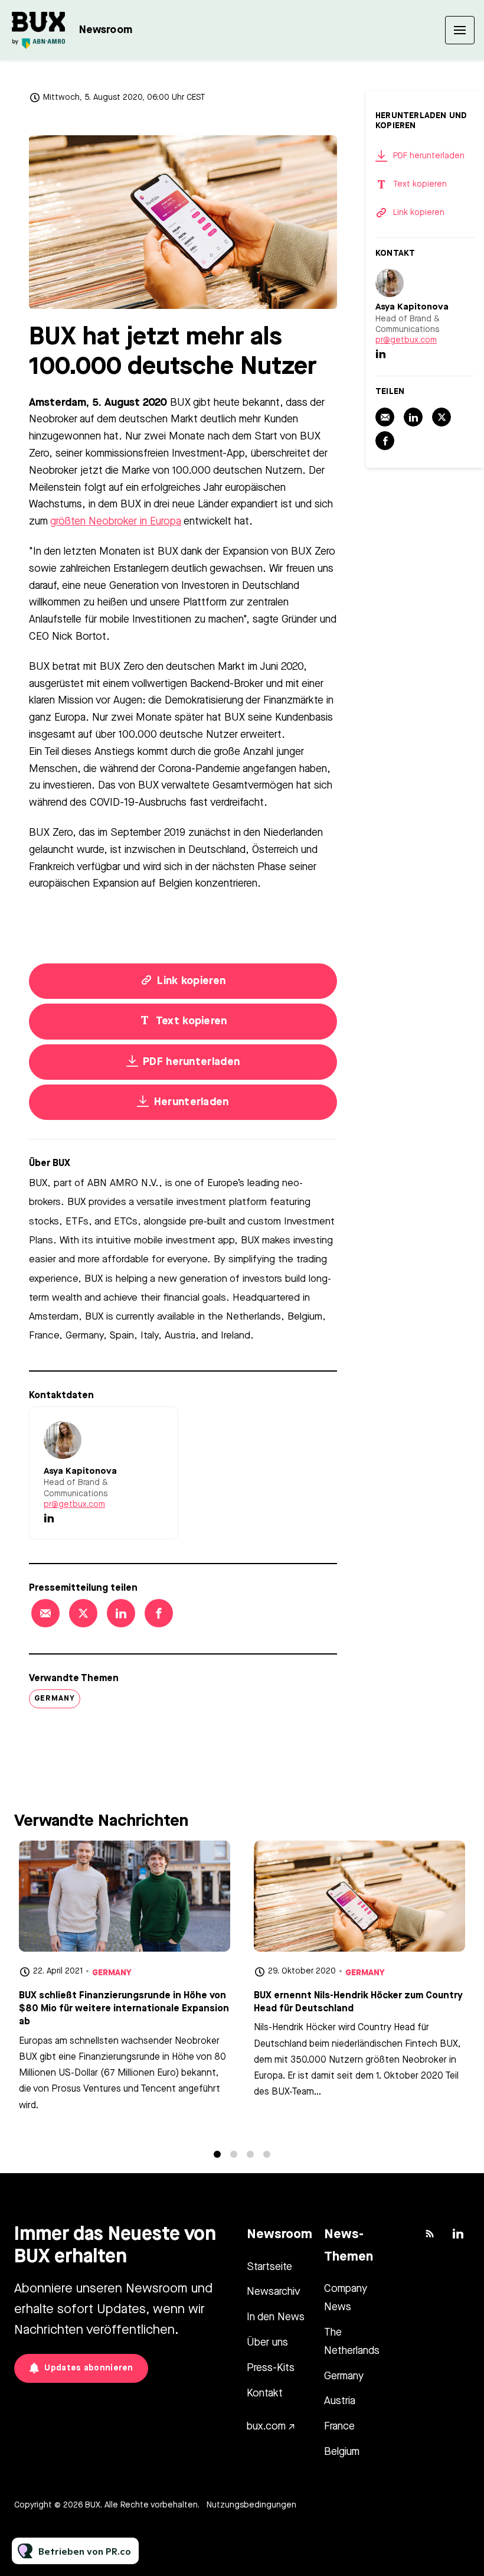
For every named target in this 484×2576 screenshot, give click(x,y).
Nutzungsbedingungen (251, 2505)
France (339, 2427)
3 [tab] (250, 2154)
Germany (55, 1699)
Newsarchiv (274, 2292)
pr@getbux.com (74, 1504)
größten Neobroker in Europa (116, 522)
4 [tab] (267, 2154)
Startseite (269, 2267)
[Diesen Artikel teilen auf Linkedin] (121, 1613)
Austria (340, 2401)
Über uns (267, 2343)
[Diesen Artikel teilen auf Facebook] (159, 1613)
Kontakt (265, 2393)
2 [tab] (234, 2154)
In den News (276, 2317)
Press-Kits (271, 2368)
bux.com (266, 2427)
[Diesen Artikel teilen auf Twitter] (83, 1613)
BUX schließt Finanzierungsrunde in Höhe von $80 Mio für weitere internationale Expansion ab (124, 2009)
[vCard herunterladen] (157, 1427)
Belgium (342, 2452)
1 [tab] (217, 2154)
